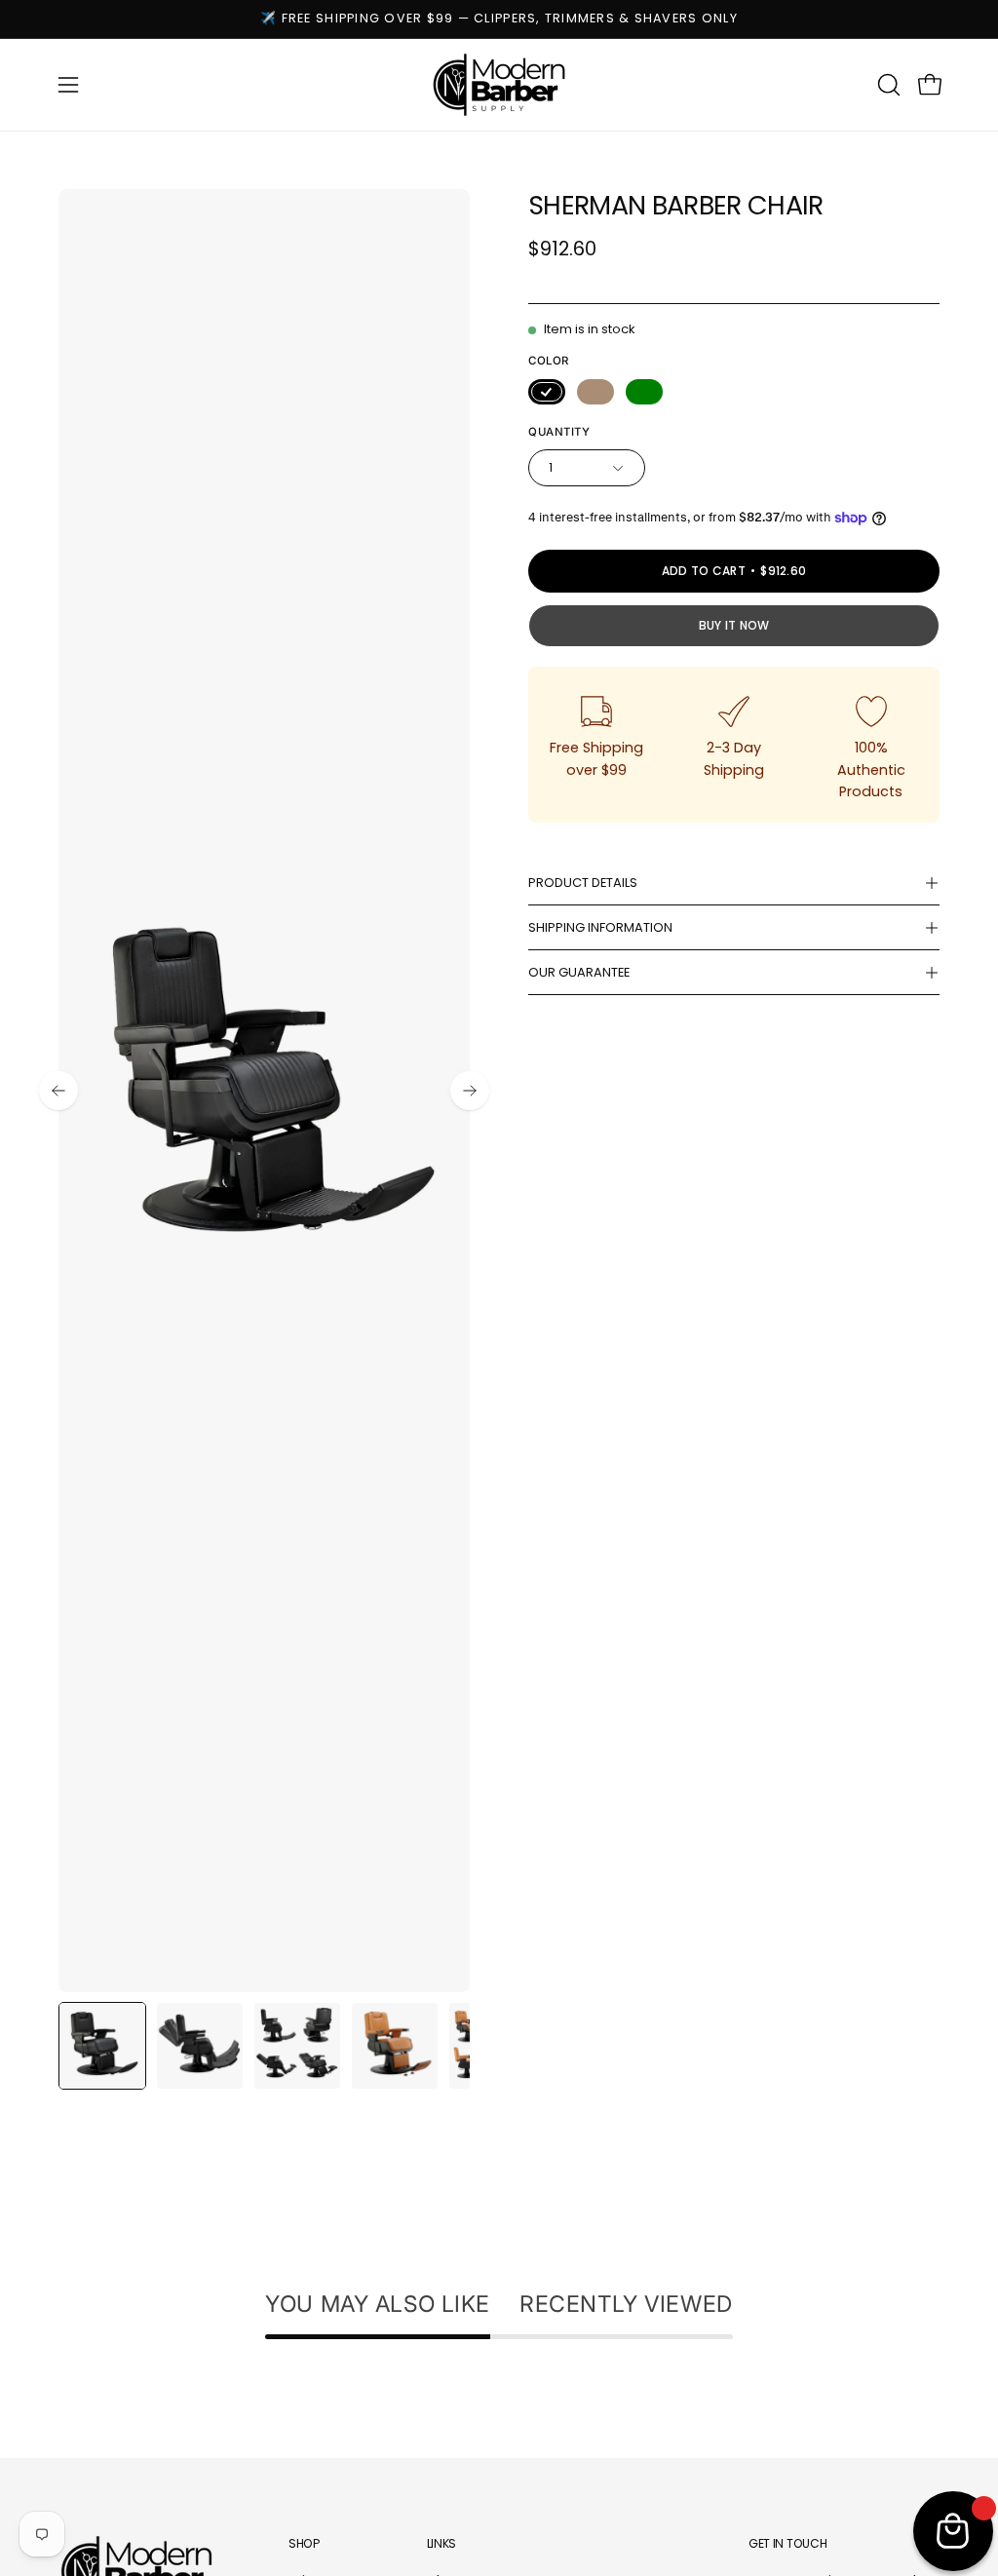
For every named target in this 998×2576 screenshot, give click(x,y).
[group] (499, 19)
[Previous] (58, 1091)
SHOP (304, 2543)
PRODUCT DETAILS (583, 883)
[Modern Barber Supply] (499, 85)
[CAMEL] (595, 392)
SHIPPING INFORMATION (600, 927)
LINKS (441, 2543)
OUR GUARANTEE (579, 972)
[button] (887, 85)
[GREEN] (644, 392)
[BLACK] (547, 392)
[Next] (470, 1091)
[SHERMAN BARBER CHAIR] (102, 2046)
